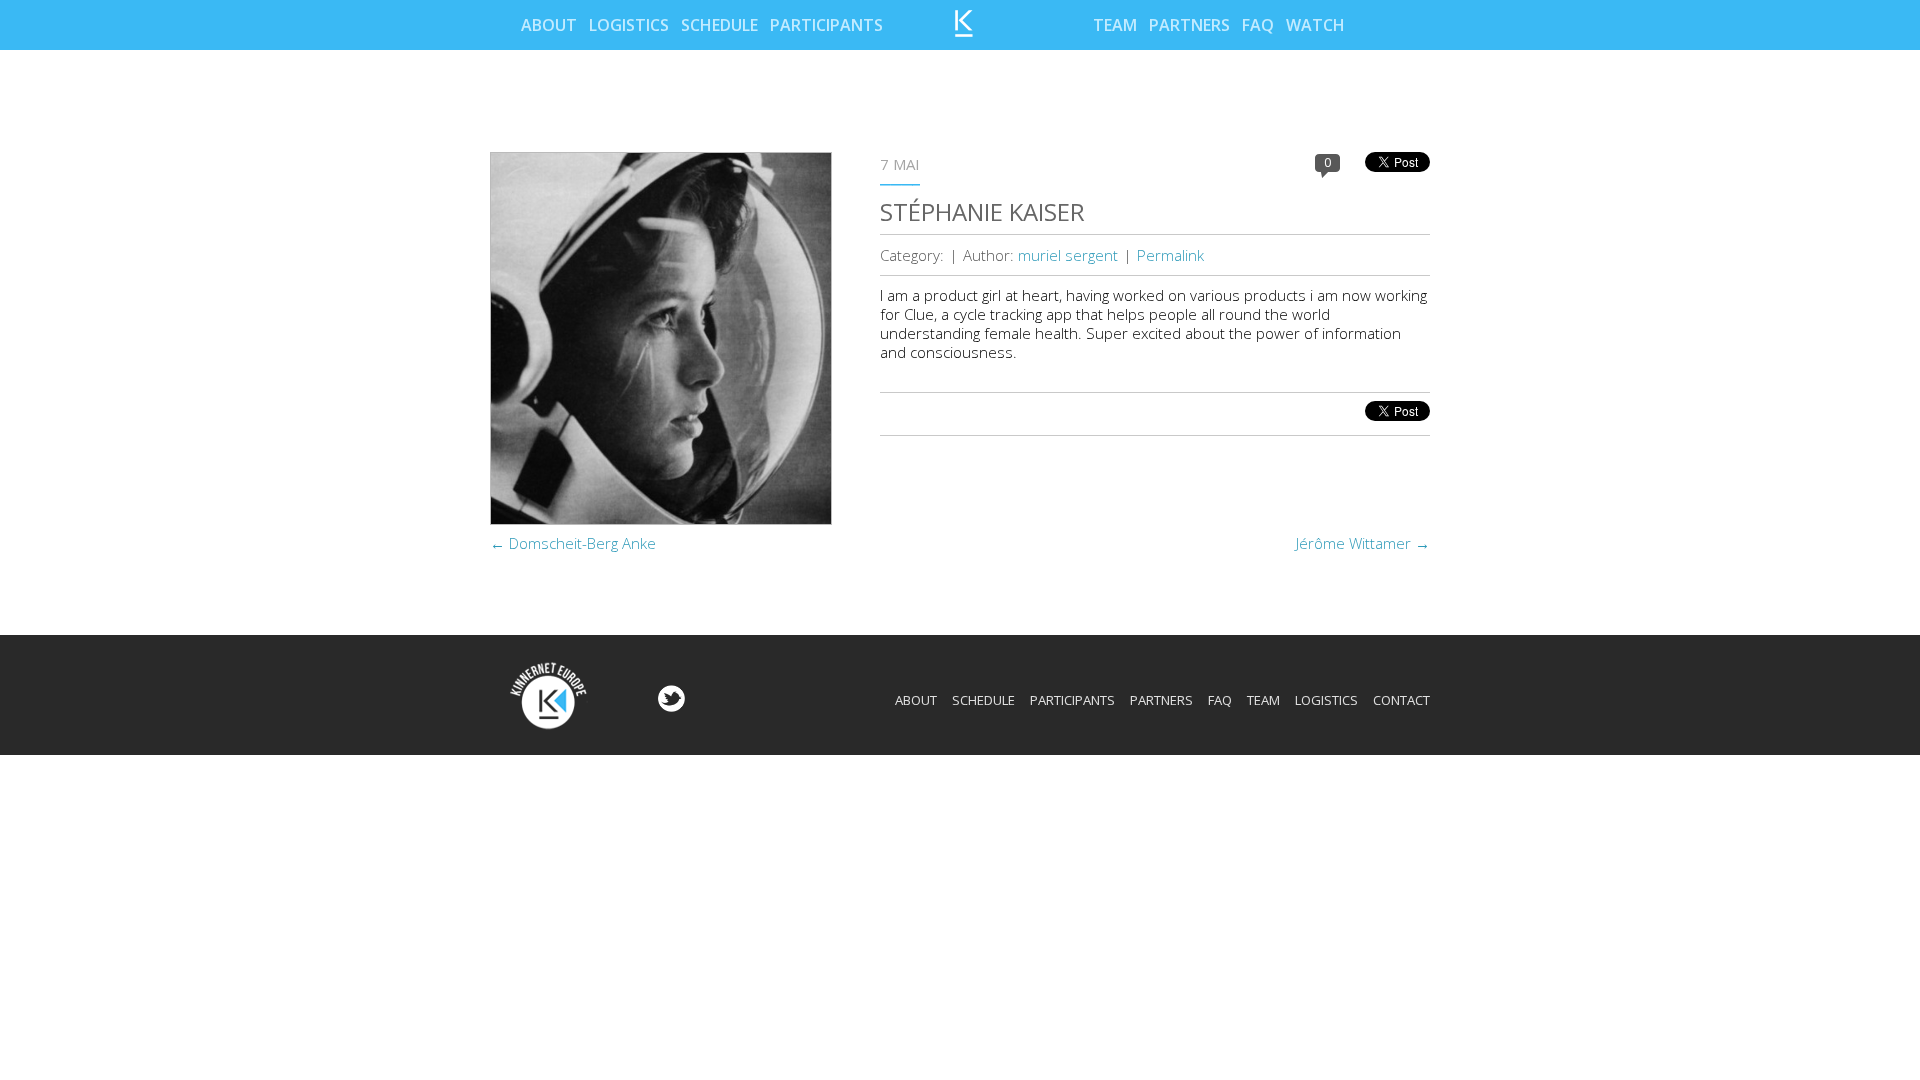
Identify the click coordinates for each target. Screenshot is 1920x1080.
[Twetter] (669, 706)
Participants (826, 25)
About (549, 25)
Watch (1315, 25)
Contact (1401, 700)
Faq (1258, 25)
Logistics (629, 25)
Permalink (1170, 255)
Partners (1189, 25)
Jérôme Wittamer (1363, 543)
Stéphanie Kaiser (982, 211)
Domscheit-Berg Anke (573, 543)
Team (1115, 25)
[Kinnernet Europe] (964, 31)
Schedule (719, 25)
